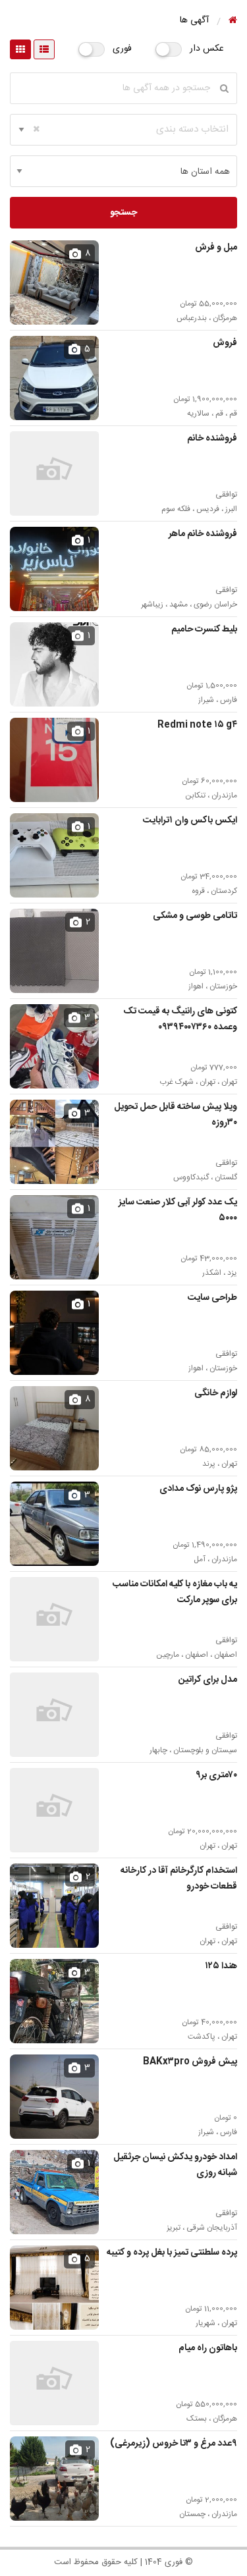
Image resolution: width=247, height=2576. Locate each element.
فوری (122, 49)
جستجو (123, 213)
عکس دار (207, 49)
